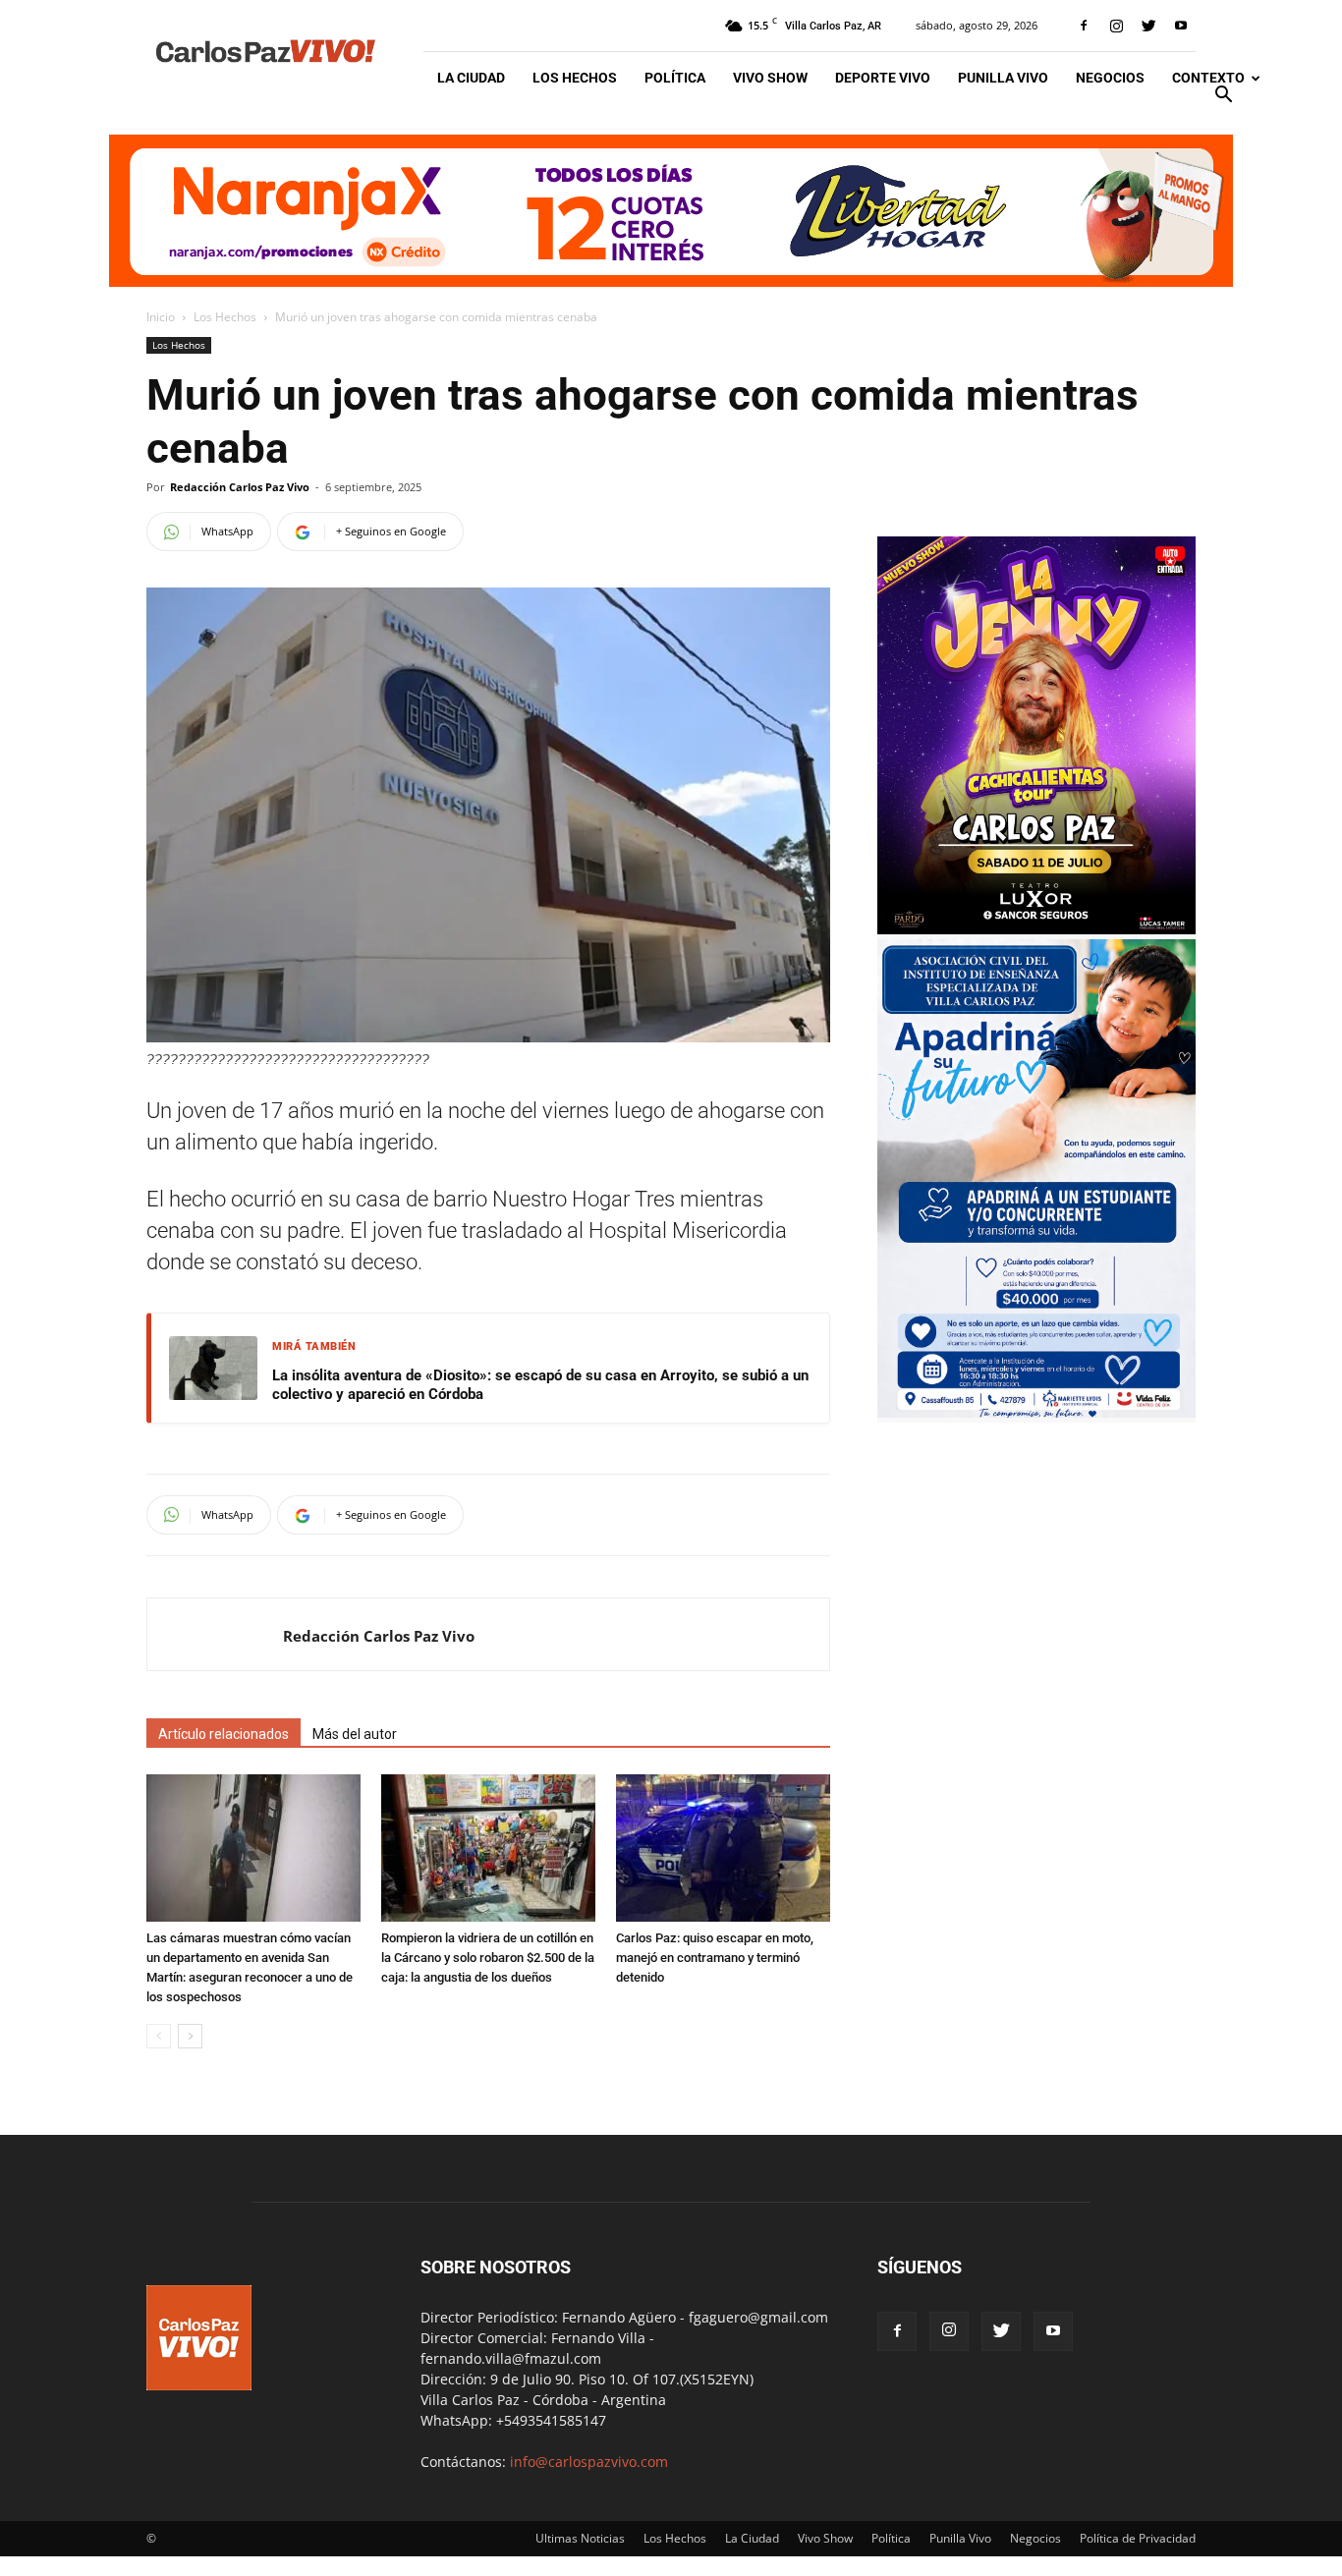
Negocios (1110, 78)
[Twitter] (1148, 26)
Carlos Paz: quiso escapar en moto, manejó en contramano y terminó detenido (715, 1958)
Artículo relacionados (224, 1734)
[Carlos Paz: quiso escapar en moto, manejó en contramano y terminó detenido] (723, 1848)
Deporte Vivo (883, 78)
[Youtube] (1181, 26)
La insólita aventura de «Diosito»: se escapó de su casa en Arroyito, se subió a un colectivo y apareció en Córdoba (540, 1385)
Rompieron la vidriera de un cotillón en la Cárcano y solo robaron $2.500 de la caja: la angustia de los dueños (488, 1958)
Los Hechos (575, 78)
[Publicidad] (671, 211)
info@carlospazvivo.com (589, 2462)
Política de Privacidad (1138, 2538)
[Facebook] (1084, 26)
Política (675, 78)
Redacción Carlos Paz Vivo (240, 487)
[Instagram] (1116, 26)
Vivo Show (770, 78)
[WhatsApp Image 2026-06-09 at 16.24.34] (1036, 929)
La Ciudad (471, 78)
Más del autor (355, 1734)
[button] (1223, 97)
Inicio (161, 317)
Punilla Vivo (1003, 78)
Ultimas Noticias (580, 2538)
